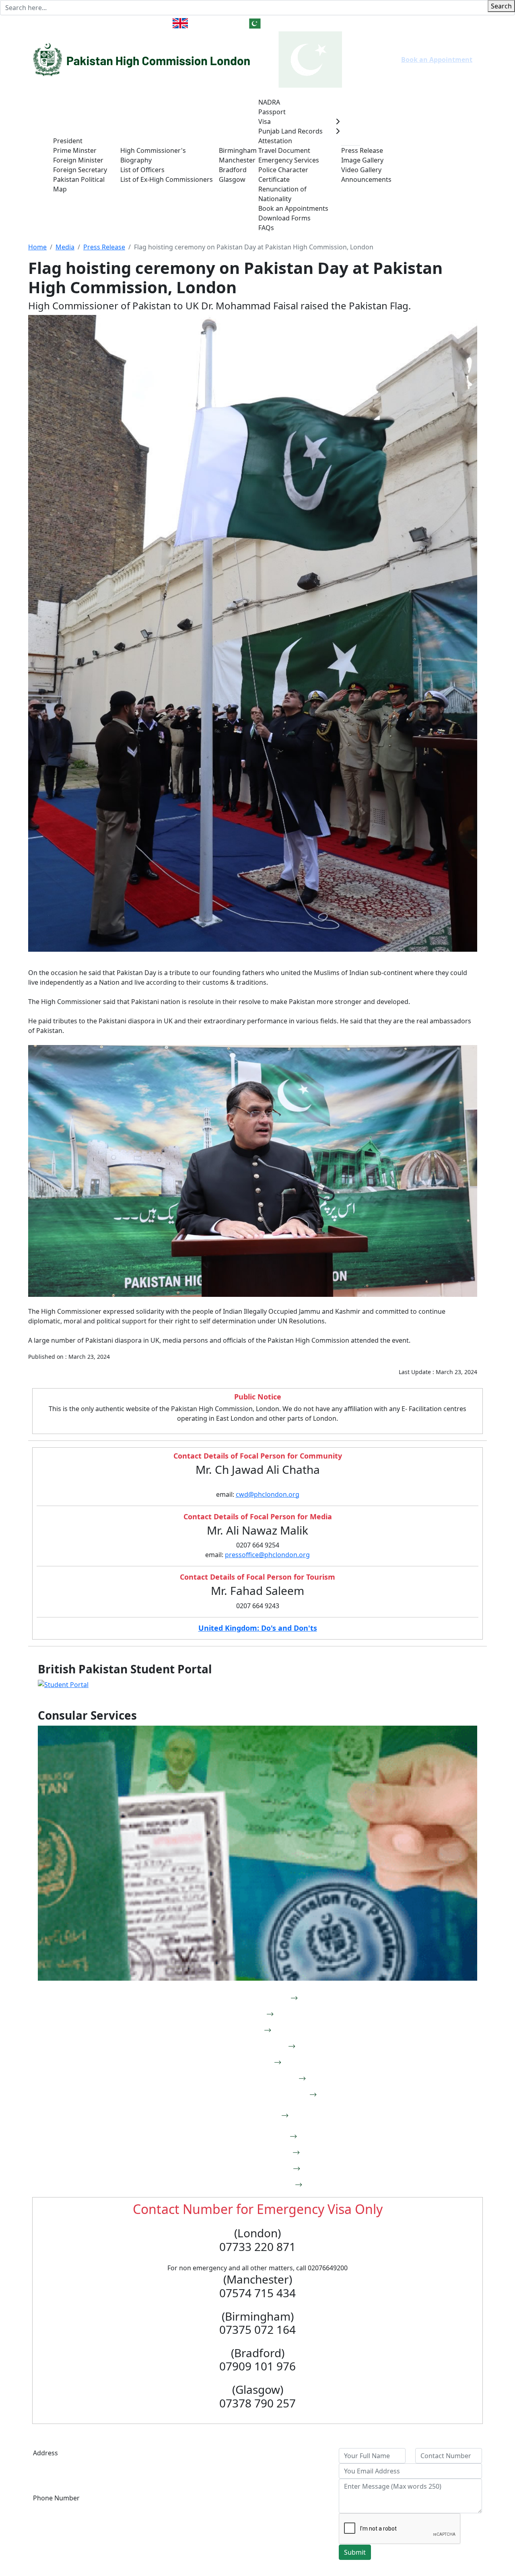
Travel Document (284, 150)
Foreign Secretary (80, 170)
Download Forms (284, 218)
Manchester (237, 160)
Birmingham (238, 150)
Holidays (389, 23)
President (68, 141)
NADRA (269, 102)
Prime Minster (75, 150)
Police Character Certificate (283, 175)
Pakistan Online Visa (251, 2047)
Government (72, 131)
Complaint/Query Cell (251, 2137)
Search (501, 6)
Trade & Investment (410, 160)
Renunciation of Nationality (282, 194)
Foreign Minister (78, 160)
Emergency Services (289, 160)
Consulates (236, 141)
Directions (92, 23)
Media (351, 141)
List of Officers (142, 170)
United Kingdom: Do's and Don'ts (258, 1628)
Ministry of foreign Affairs (187, 2453)
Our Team (135, 141)
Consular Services (285, 93)
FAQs (266, 228)
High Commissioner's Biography (153, 155)
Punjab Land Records (290, 131)
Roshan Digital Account (251, 2153)
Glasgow (232, 179)
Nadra (251, 2014)
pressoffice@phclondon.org (267, 1555)
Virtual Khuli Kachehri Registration (251, 2095)
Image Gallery (362, 160)
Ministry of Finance (177, 2463)
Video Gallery (361, 170)
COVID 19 (463, 160)
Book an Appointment (437, 60)
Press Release (362, 150)
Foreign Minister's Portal (251, 2185)
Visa (265, 121)
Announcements (366, 179)
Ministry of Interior (177, 2520)
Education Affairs (288, 2482)
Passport (272, 112)
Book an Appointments (293, 208)
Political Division (287, 2453)
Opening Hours (436, 23)
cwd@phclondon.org (268, 1494)
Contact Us (50, 23)
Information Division (294, 2463)
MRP (251, 2031)
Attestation (275, 141)
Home (42, 160)
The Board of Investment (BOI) (194, 2472)
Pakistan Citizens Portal (251, 2169)
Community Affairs (291, 2472)
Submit (355, 2552)
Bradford (233, 170)
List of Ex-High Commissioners (167, 179)
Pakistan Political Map (79, 184)
